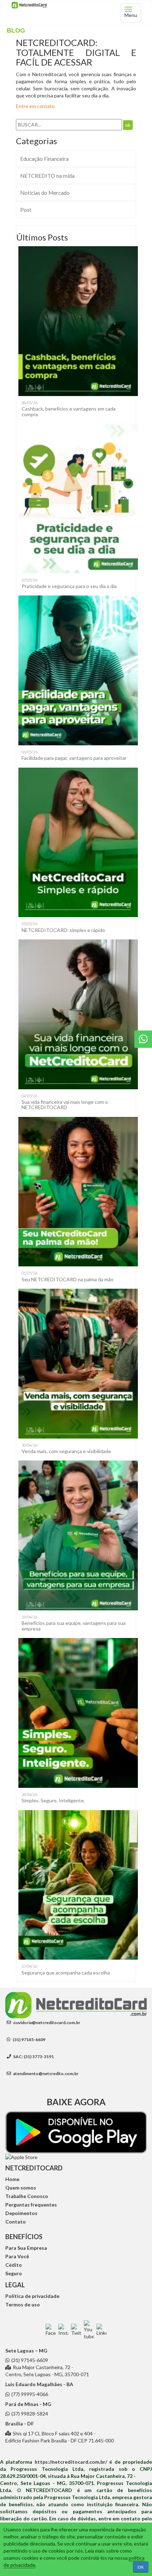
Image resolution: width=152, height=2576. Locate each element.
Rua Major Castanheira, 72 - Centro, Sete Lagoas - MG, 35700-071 (47, 2371)
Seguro (14, 2273)
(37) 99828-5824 (30, 2414)
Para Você (17, 2256)
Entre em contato (35, 106)
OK (141, 2567)
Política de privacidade (32, 2296)
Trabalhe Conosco (27, 2196)
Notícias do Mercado (45, 193)
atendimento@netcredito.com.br (45, 2074)
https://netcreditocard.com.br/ (71, 2462)
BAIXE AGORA (76, 2102)
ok (128, 125)
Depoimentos (21, 2213)
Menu (131, 15)
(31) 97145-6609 (29, 2040)
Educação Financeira (44, 159)
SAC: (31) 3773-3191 (33, 2057)
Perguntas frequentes (31, 2205)
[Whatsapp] (143, 1039)
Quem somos (21, 2188)
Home (12, 2179)
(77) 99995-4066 (30, 2394)
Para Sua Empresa (26, 2248)
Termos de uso (23, 2304)
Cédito (14, 2265)
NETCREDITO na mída (47, 176)
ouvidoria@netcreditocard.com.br (46, 2023)
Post (26, 210)
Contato (16, 2222)
